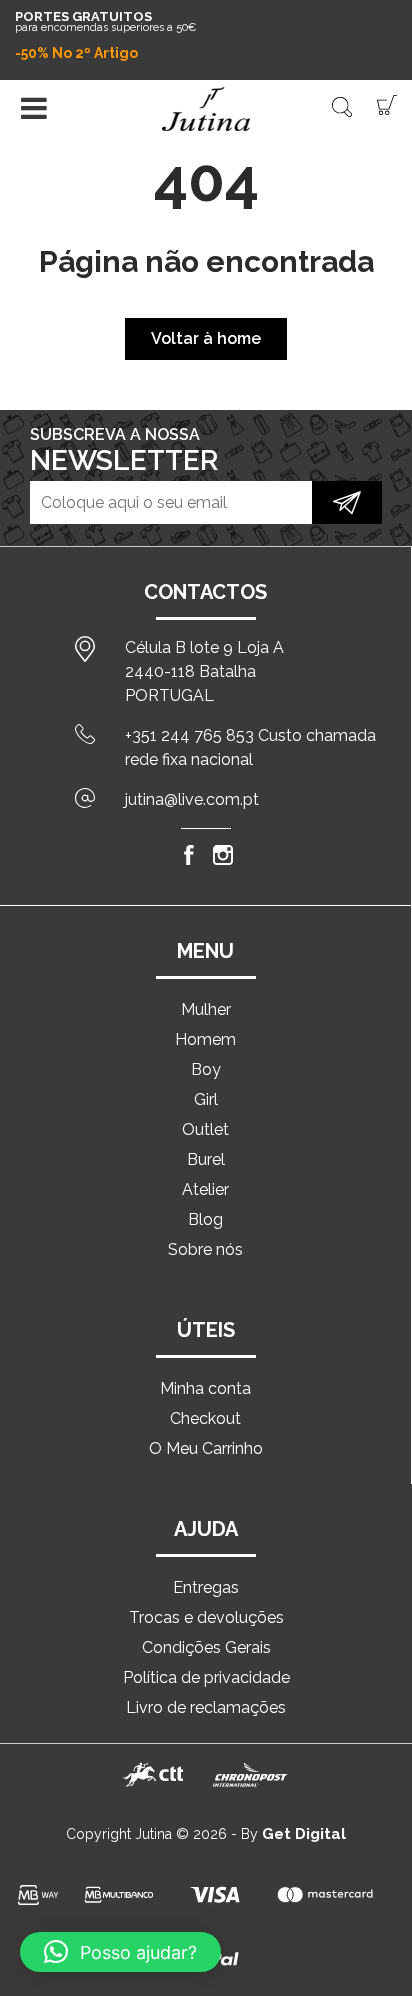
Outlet (205, 1129)
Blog (205, 1219)
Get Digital (304, 1834)
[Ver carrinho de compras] (387, 103)
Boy (206, 1069)
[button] (120, 1952)
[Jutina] (206, 109)
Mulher (206, 1009)
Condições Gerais (206, 1647)
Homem (205, 1039)
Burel (206, 1159)
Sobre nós (205, 1249)
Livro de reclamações (206, 1707)
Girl (206, 1099)
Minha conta (205, 1388)
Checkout (205, 1418)
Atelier (205, 1189)
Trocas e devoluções (206, 1617)
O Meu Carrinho (206, 1448)
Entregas (206, 1587)
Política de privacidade (206, 1677)
